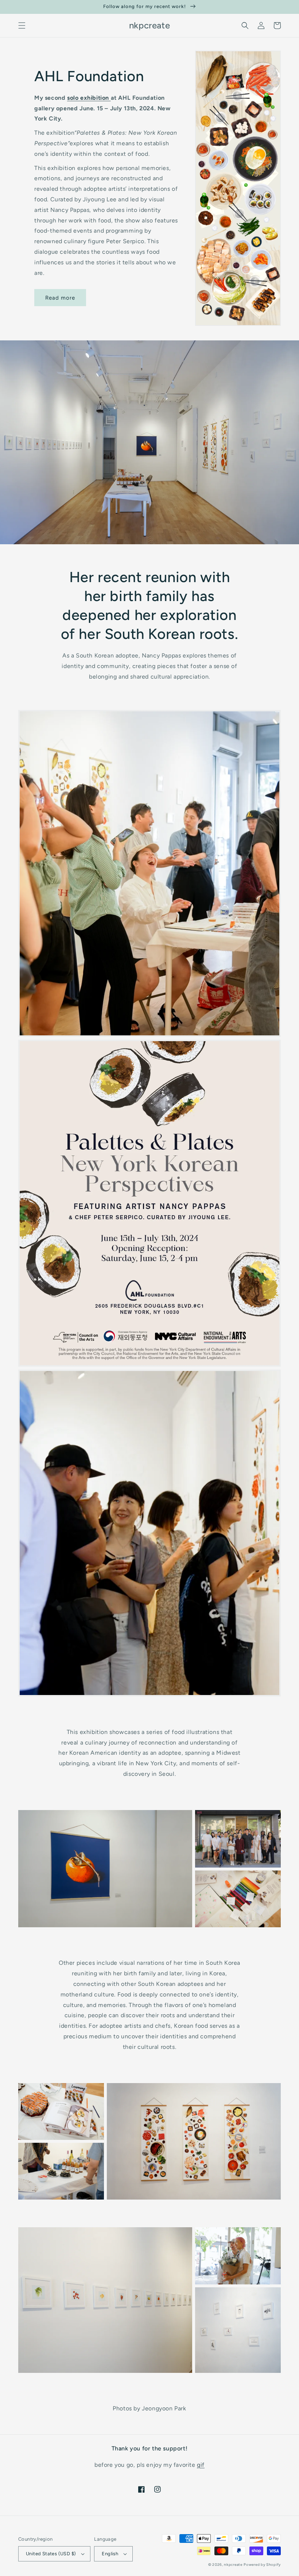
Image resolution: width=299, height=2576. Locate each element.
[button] (22, 25)
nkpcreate (233, 2565)
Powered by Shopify (262, 2565)
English (110, 2554)
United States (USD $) (51, 2554)
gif (201, 2465)
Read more (60, 298)
